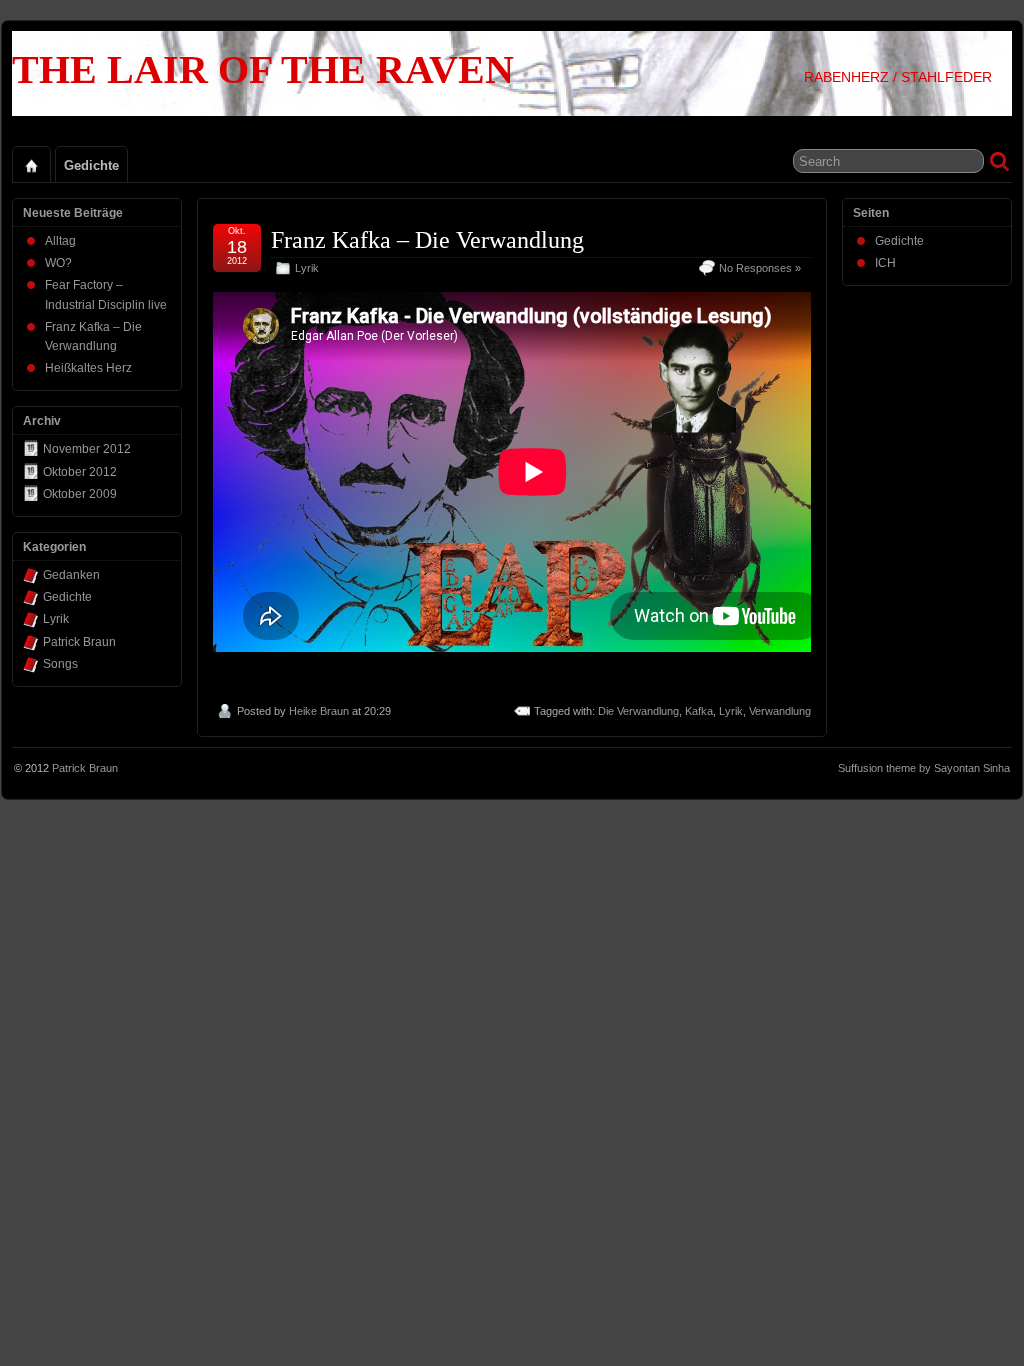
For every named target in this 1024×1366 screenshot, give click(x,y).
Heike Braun (319, 711)
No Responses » (760, 268)
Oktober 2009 (80, 494)
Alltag (60, 241)
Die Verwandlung (638, 711)
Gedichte (91, 165)
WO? (58, 263)
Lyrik (307, 268)
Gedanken (71, 575)
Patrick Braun (79, 642)
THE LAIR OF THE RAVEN (263, 69)
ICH (885, 263)
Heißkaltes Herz (88, 368)
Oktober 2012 (80, 472)
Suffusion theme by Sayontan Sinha (924, 768)
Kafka (699, 711)
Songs (60, 664)
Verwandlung (780, 711)
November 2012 (87, 449)
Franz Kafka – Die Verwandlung (427, 240)
